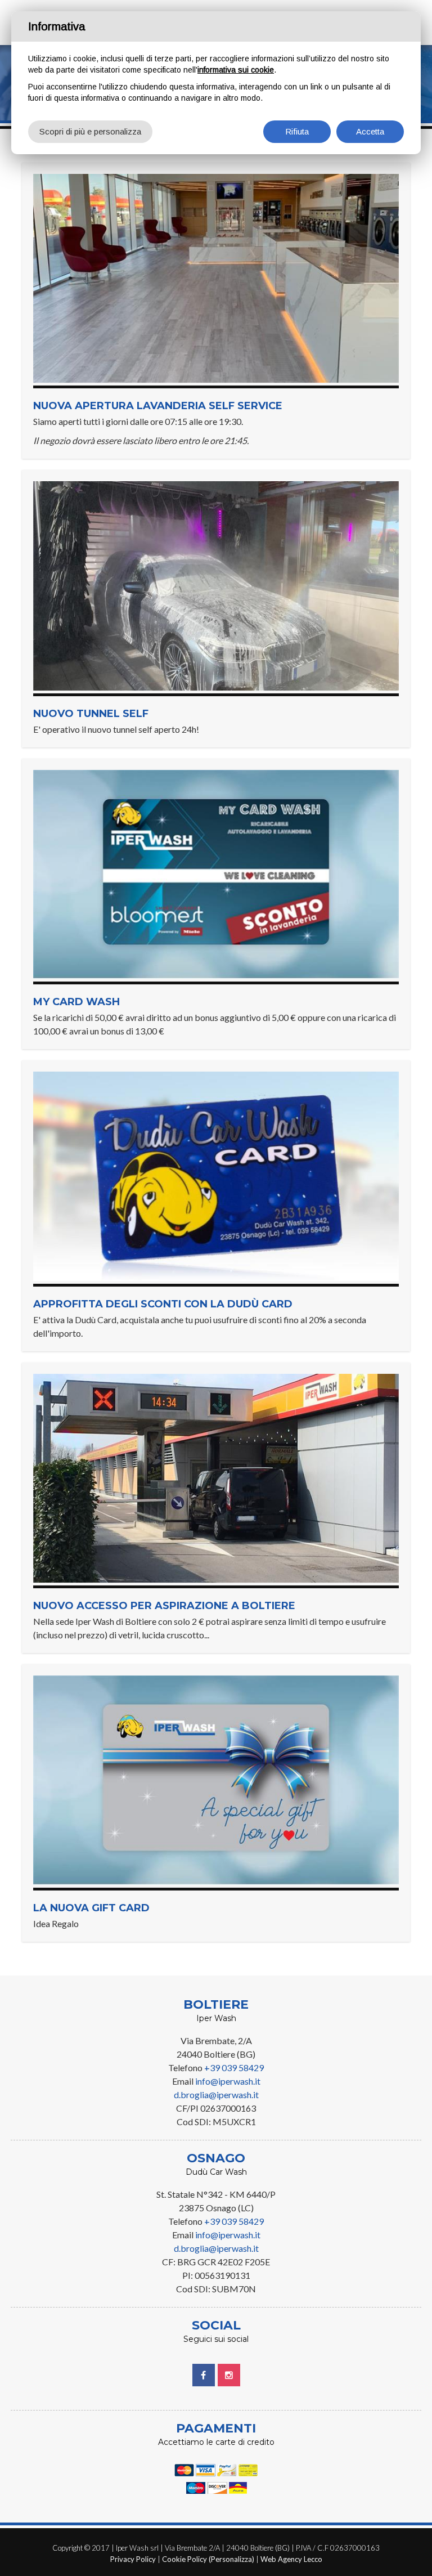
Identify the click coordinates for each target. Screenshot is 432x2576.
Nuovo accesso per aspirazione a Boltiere (164, 1606)
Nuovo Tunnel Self (91, 714)
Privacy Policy (133, 2559)
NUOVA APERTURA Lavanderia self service (158, 406)
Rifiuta (297, 131)
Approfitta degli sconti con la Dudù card (163, 1304)
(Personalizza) (231, 2559)
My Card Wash (76, 1002)
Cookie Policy (184, 2559)
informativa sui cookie (236, 70)
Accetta (370, 131)
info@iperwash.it (228, 2081)
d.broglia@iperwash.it (216, 2095)
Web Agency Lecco (291, 2559)
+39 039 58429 (234, 2067)
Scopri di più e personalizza (90, 131)
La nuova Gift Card (91, 1908)
